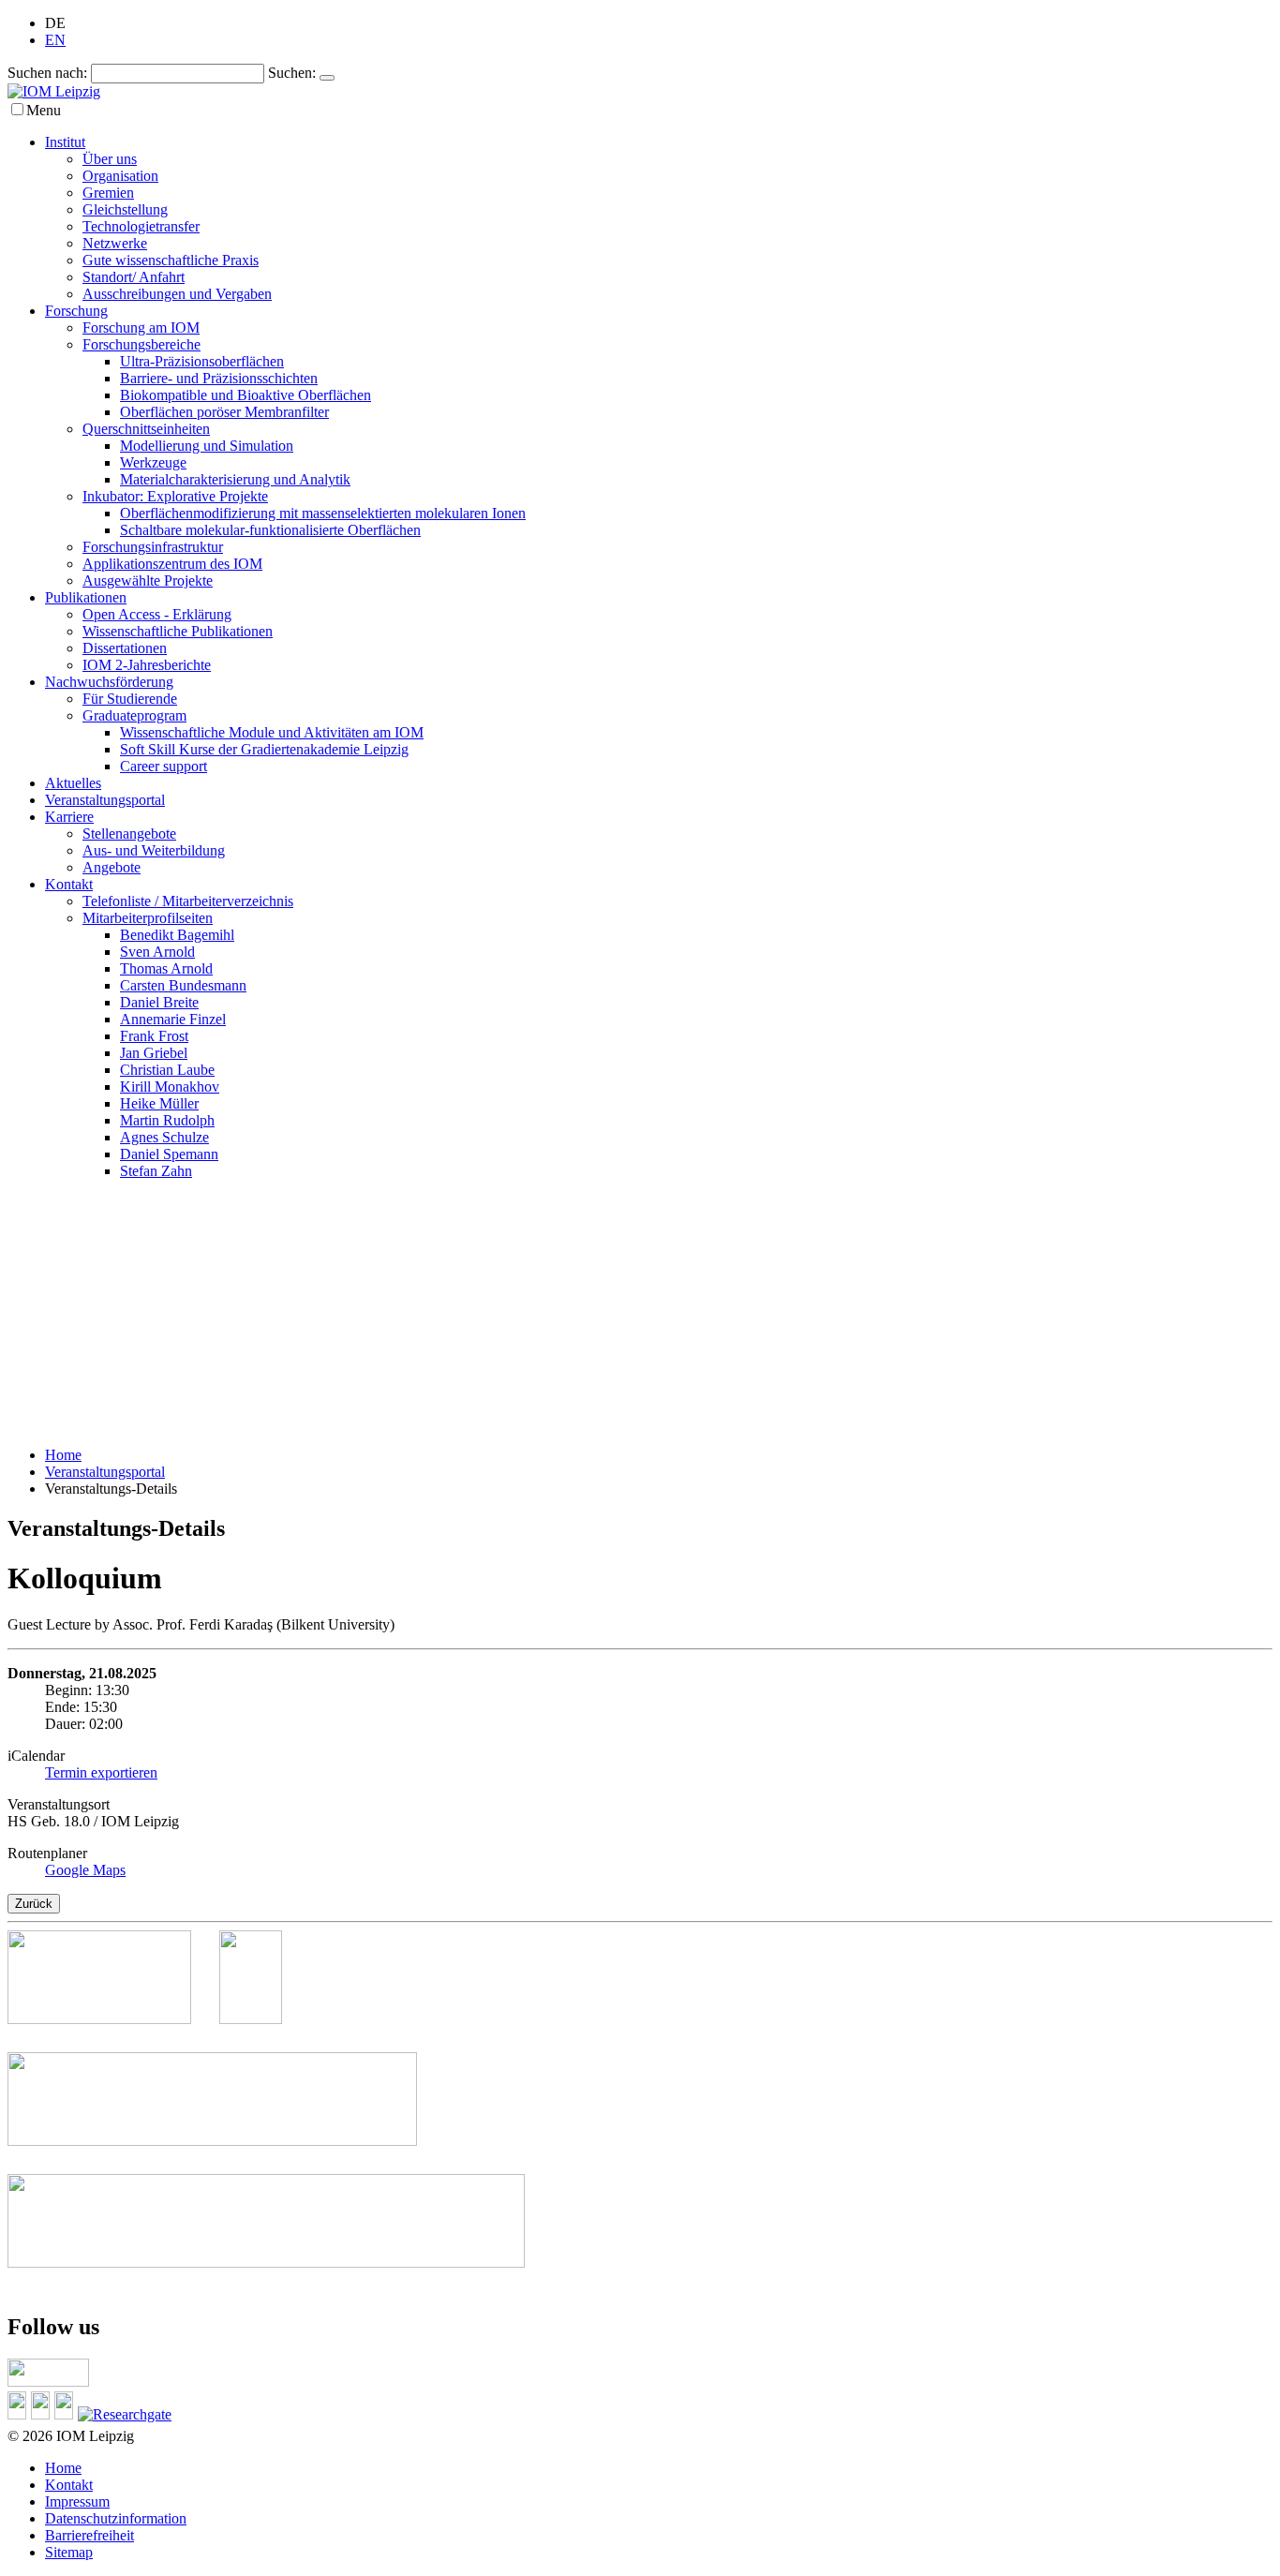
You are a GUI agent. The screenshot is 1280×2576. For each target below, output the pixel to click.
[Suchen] (327, 78)
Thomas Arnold (166, 968)
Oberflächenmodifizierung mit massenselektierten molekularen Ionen (323, 513)
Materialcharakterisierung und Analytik (235, 479)
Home (63, 1455)
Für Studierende (130, 699)
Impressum (77, 2502)
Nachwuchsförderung (109, 682)
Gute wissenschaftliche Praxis (171, 260)
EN (55, 40)
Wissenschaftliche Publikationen (178, 631)
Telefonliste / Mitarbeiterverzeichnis (188, 901)
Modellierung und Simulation (207, 446)
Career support (164, 766)
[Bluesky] (43, 2414)
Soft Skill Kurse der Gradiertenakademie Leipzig (264, 749)
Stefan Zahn (156, 1171)
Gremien (108, 193)
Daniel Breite (159, 1002)
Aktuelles (73, 783)
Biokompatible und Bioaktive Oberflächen (246, 395)
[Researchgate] (127, 2414)
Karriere (69, 817)
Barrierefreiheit (89, 2535)
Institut (65, 142)
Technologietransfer (141, 226)
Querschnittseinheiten (146, 429)
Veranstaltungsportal (105, 800)
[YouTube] (66, 2414)
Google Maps (85, 1870)
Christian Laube (167, 1070)
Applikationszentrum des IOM (172, 564)
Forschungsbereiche (141, 344)
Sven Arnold (157, 952)
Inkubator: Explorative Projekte (175, 496)
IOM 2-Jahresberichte (147, 665)
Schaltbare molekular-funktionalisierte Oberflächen (270, 530)
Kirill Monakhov (170, 1087)
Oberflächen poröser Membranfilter (224, 412)
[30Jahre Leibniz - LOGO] (113, 2019)
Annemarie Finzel (173, 1019)
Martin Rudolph (167, 1120)
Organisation (120, 176)
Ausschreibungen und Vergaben (177, 294)
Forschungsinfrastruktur (153, 547)
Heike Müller (159, 1103)
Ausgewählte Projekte (148, 581)
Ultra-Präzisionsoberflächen (202, 361)
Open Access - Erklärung (157, 614)
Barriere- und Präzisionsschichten (219, 378)
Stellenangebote (129, 834)
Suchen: (292, 73)
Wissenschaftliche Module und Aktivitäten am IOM (272, 732)
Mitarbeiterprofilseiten (148, 918)
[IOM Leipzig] (54, 91)
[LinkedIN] (19, 2414)
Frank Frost (154, 1036)
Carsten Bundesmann (183, 985)
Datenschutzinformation (116, 2518)
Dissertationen (125, 648)
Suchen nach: (47, 73)
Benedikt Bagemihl (177, 935)
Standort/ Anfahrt (134, 277)
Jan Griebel (154, 1053)
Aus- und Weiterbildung (154, 850)
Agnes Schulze (164, 1137)
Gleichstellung (125, 209)
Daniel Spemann (169, 1154)
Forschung (76, 311)
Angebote (112, 867)
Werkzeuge (153, 462)
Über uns (110, 159)
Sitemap (69, 2552)
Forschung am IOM (141, 328)
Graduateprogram (134, 715)
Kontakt (69, 884)
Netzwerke (115, 243)
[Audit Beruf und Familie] (265, 2019)
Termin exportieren (101, 1772)
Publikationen (86, 597)
